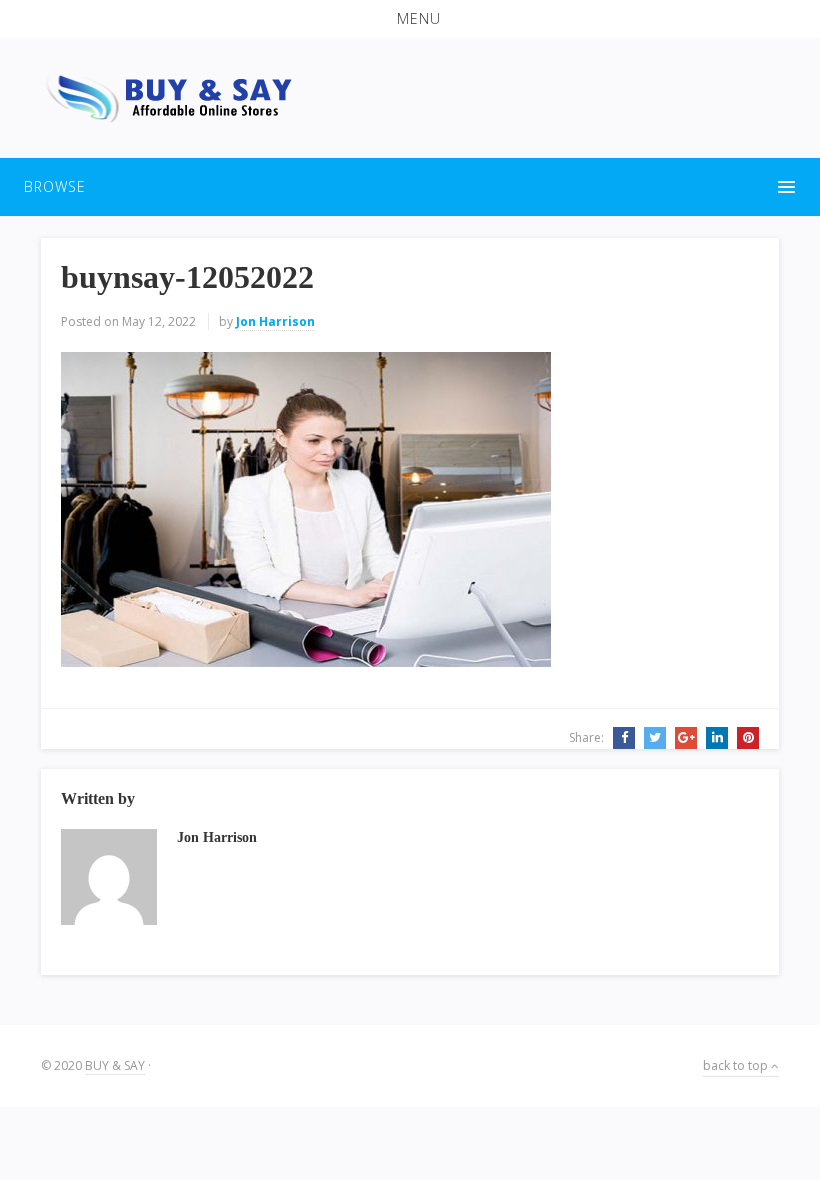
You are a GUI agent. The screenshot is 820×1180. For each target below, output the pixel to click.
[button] (410, 19)
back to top (737, 1065)
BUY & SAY (115, 1065)
